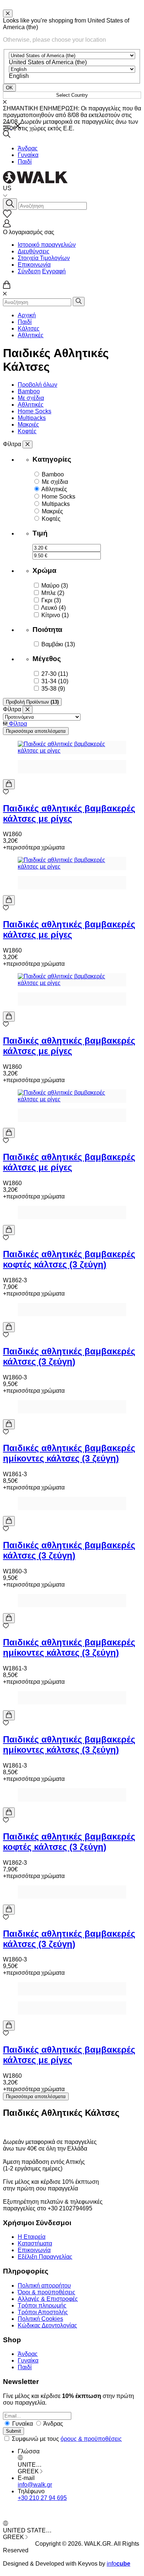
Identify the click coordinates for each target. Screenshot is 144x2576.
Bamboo (29, 391)
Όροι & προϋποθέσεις (47, 2292)
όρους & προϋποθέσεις (91, 2439)
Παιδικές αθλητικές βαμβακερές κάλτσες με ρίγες (69, 813)
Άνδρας (28, 148)
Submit (13, 2431)
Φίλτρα (17, 724)
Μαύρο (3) (55, 586)
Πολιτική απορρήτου (44, 2286)
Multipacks (32, 418)
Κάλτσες (29, 329)
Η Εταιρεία (32, 2237)
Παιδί (25, 162)
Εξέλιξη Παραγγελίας (45, 2257)
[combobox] (48, 62)
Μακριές (28, 425)
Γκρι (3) (51, 600)
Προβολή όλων (37, 385)
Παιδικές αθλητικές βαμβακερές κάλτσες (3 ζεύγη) (69, 1356)
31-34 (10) (55, 681)
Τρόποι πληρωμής (42, 2305)
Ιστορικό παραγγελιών (47, 245)
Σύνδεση (29, 271)
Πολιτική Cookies (40, 2319)
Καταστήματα (35, 2243)
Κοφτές (27, 431)
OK (9, 88)
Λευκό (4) (53, 608)
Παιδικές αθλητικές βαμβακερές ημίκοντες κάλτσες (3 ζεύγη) (69, 1453)
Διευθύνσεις (34, 251)
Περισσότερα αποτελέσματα (36, 731)
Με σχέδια (31, 398)
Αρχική (27, 315)
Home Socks (35, 411)
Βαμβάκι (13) (58, 644)
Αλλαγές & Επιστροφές (48, 2299)
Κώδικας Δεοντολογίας (47, 2325)
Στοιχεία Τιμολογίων (44, 258)
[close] (8, 13)
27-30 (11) (55, 674)
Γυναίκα (28, 155)
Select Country (72, 95)
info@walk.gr (35, 2485)
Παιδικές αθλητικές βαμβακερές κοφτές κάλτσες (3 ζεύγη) (69, 1259)
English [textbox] (19, 76)
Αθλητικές (31, 335)
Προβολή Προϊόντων (32, 702)
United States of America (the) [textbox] (48, 62)
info (119, 2564)
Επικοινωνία (34, 265)
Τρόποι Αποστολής (43, 2312)
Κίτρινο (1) (55, 615)
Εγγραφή (54, 271)
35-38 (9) (53, 689)
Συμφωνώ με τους (67, 2439)
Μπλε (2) (53, 593)
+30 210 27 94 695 (42, 2498)
